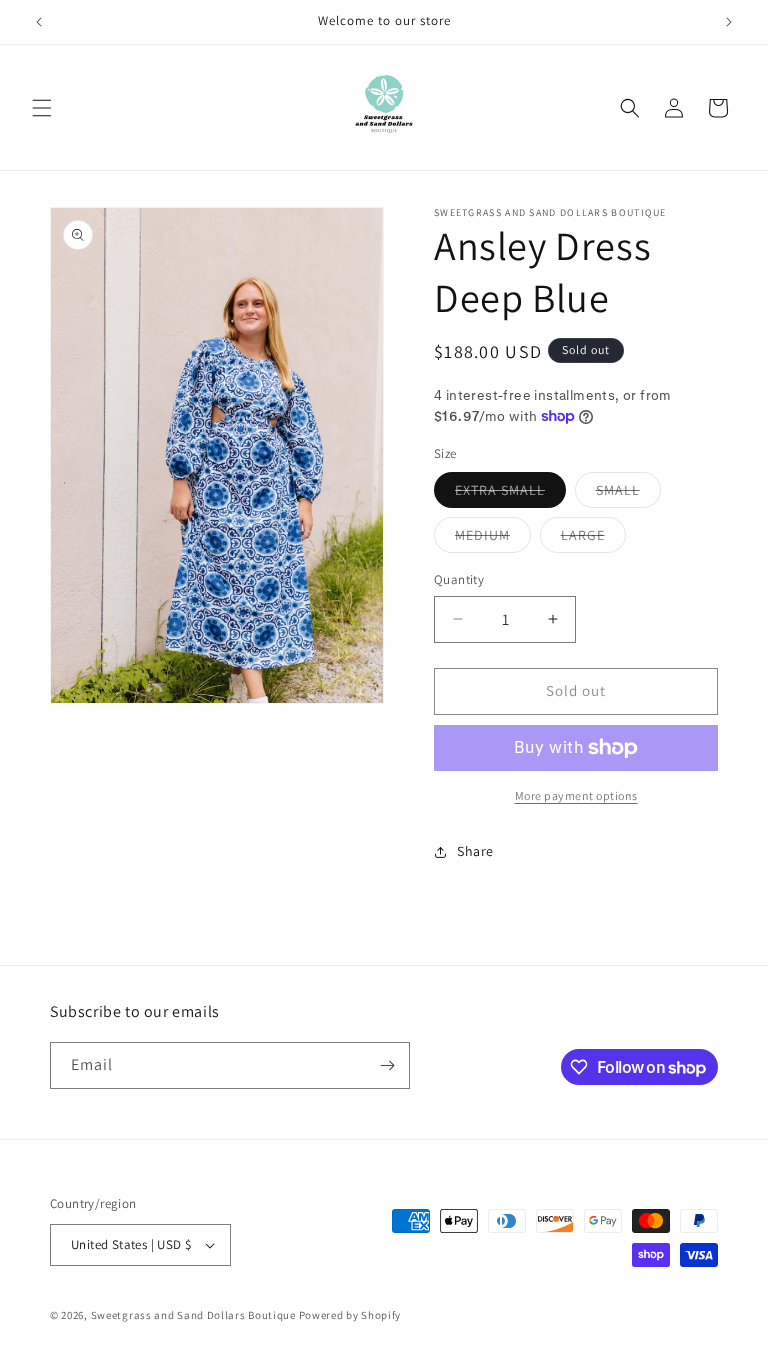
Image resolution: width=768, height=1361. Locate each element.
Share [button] (475, 851)
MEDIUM (493, 539)
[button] (42, 108)
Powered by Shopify (350, 1315)
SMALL (628, 494)
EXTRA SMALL (510, 494)
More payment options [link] (576, 795)
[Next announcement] (729, 22)
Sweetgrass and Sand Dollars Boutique (193, 1315)
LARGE (593, 539)
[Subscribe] (387, 1065)
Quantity (459, 579)
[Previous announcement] (39, 22)
